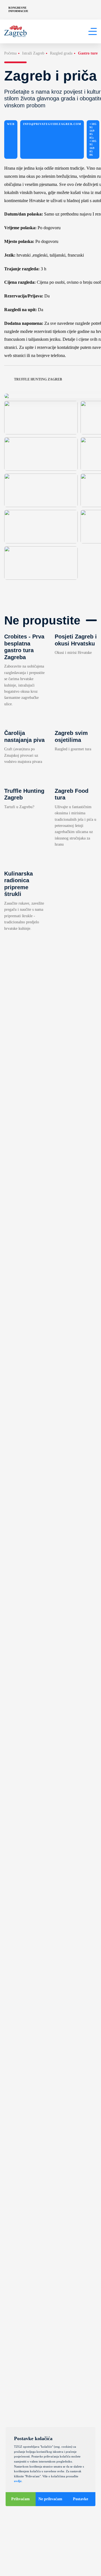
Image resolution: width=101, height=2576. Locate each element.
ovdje (18, 2481)
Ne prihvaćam (50, 2499)
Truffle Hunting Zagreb (38, 379)
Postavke (81, 2499)
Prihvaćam (20, 2499)
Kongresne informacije (18, 9)
